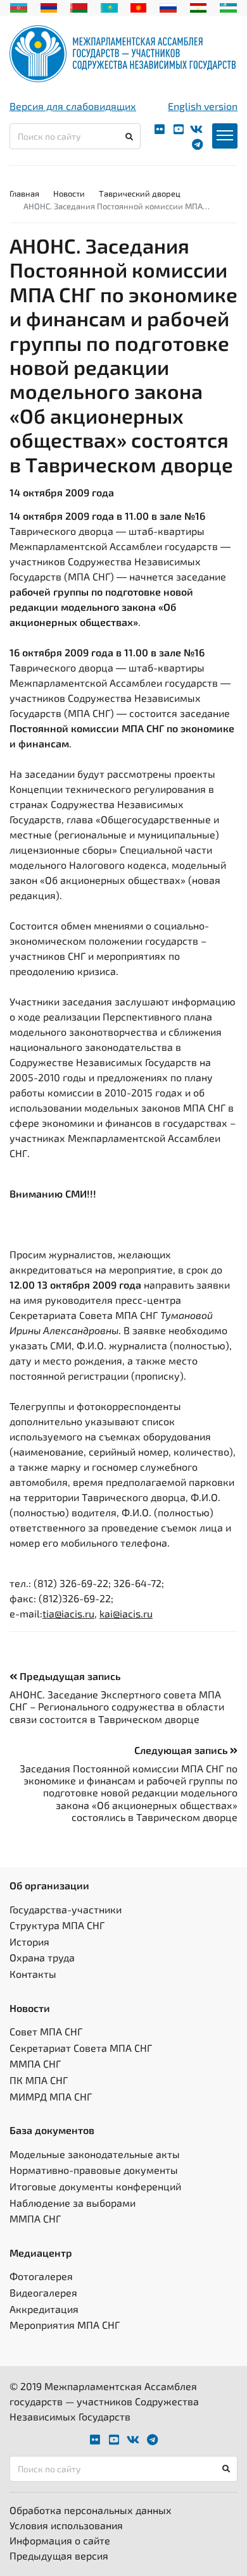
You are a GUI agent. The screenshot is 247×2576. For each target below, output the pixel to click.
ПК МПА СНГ (39, 2080)
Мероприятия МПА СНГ (65, 2325)
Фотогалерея (41, 2276)
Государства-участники (66, 1909)
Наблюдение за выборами (73, 2203)
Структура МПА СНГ (57, 1925)
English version (203, 106)
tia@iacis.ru (68, 1613)
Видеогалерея (43, 2292)
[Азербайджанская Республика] (19, 6)
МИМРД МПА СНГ (51, 2096)
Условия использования (66, 2525)
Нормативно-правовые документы (94, 2170)
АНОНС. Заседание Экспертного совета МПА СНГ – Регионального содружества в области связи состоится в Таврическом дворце (117, 1706)
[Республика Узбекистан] (228, 6)
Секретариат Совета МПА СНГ (81, 2048)
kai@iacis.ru (126, 1613)
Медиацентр (41, 2253)
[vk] (196, 129)
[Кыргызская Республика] (138, 6)
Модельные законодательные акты (95, 2154)
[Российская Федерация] (168, 6)
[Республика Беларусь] (79, 6)
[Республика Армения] (49, 6)
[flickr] (160, 129)
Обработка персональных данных (91, 2510)
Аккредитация (44, 2309)
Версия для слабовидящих (73, 106)
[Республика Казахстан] (109, 6)
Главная (24, 193)
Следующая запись (182, 1750)
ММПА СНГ (35, 2064)
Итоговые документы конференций (95, 2186)
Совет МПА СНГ (46, 2031)
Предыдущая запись (69, 1676)
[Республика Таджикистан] (199, 6)
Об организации (49, 1885)
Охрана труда (42, 1957)
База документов (52, 2130)
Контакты (33, 1974)
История (29, 1941)
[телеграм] (197, 144)
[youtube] (179, 129)
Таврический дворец (140, 193)
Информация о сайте (60, 2540)
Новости (69, 193)
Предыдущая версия (59, 2555)
